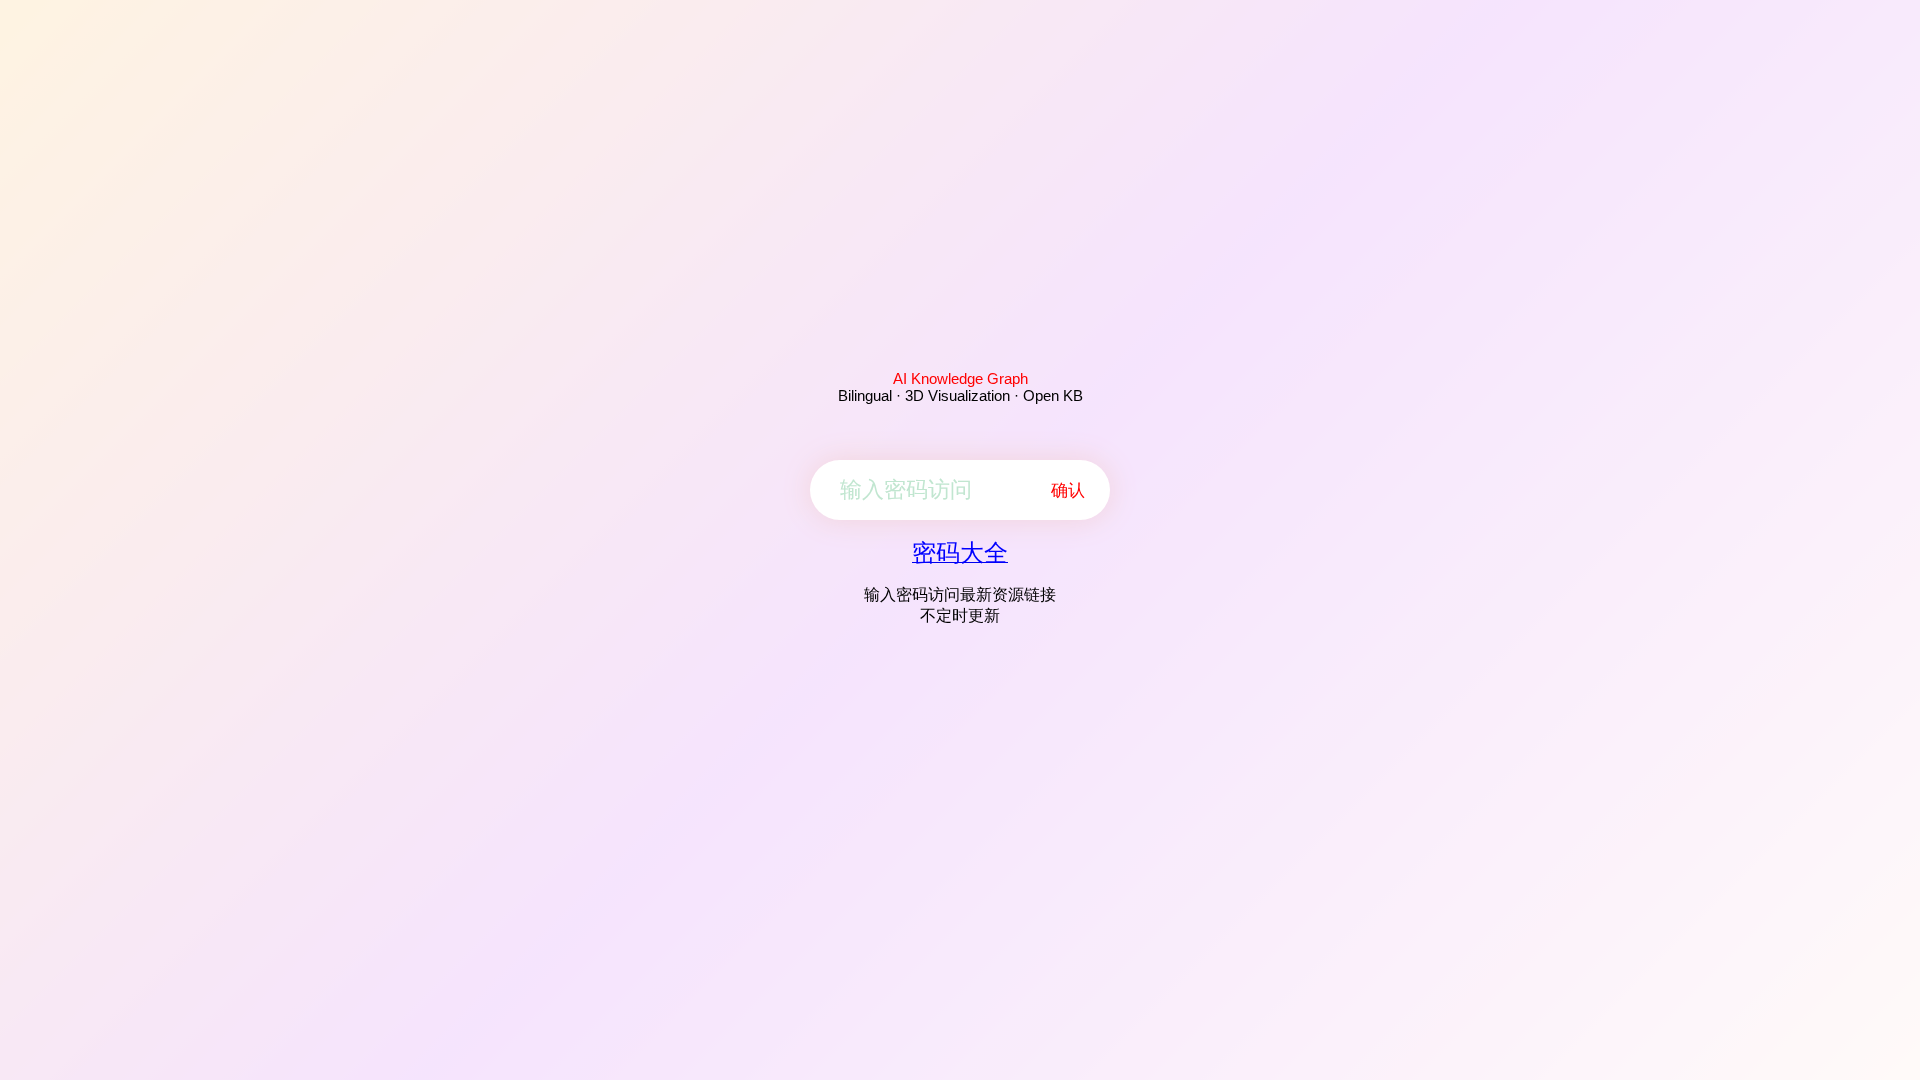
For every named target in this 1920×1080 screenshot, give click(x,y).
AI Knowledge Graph (960, 378)
